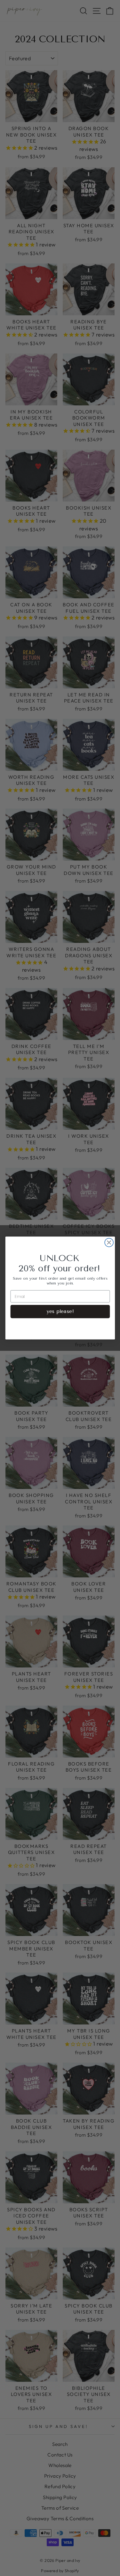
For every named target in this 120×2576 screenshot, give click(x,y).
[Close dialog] (109, 1243)
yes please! (60, 1311)
